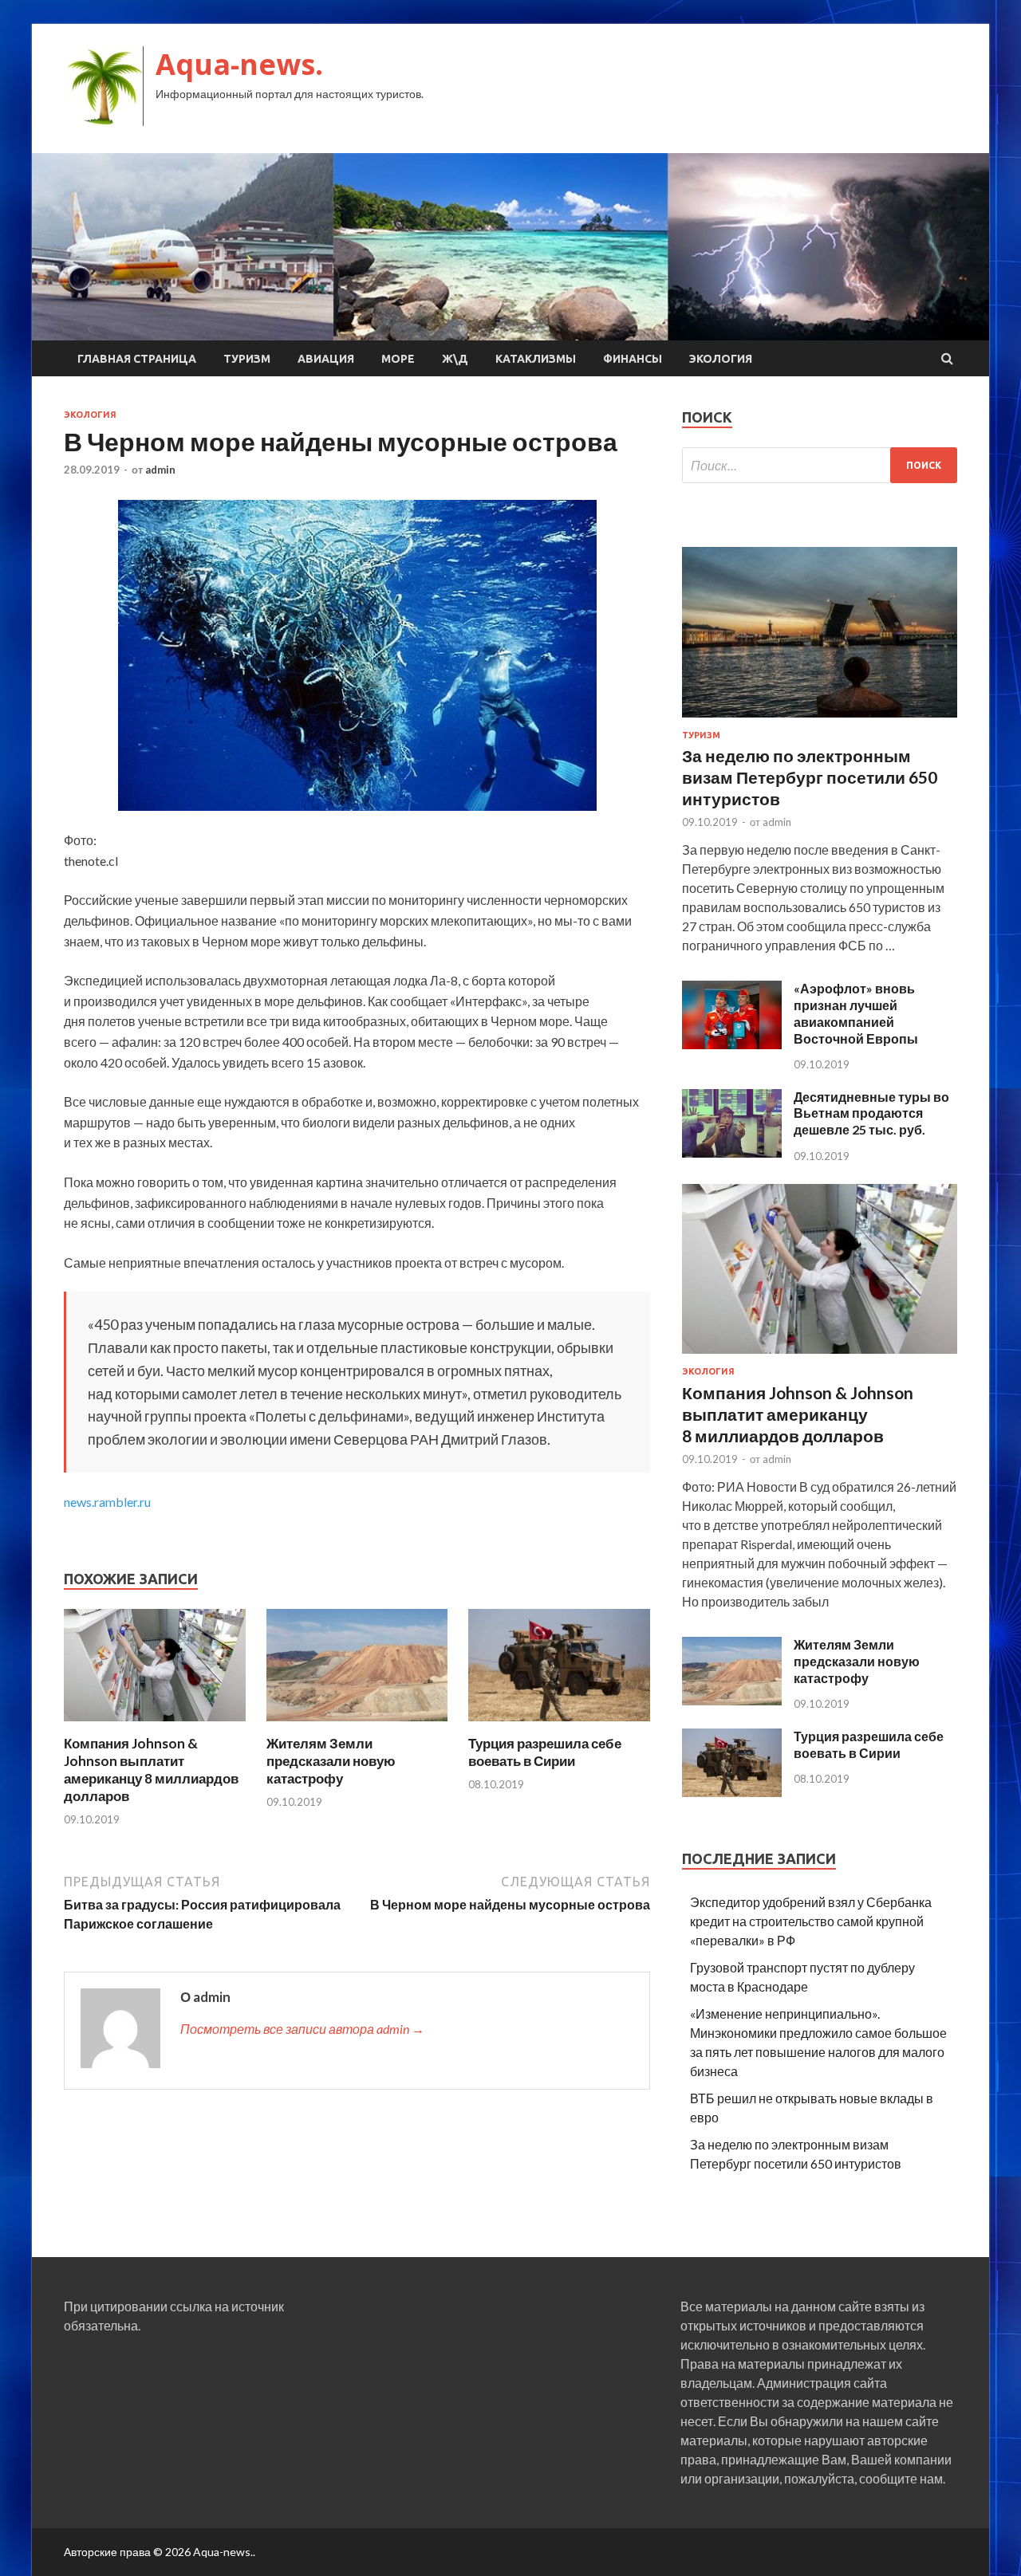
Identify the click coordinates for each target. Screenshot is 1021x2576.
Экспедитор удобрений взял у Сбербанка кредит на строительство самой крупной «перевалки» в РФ (811, 1921)
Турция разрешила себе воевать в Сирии (545, 1752)
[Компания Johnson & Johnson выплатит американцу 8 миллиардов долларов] (155, 1725)
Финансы (633, 359)
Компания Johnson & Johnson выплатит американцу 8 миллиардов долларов (151, 1770)
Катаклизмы (536, 359)
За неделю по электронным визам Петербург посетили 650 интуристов (810, 777)
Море (398, 359)
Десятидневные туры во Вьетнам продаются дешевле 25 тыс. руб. (871, 1113)
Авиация (326, 359)
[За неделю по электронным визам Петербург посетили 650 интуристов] (820, 720)
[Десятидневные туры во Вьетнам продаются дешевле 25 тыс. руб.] (732, 1152)
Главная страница (137, 359)
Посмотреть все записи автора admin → (302, 2029)
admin (160, 470)
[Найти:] (820, 465)
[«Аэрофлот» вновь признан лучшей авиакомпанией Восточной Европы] (732, 1044)
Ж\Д (455, 359)
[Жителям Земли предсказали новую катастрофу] (357, 1725)
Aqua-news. (239, 64)
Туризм (247, 359)
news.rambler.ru (107, 1502)
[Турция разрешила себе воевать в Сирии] (559, 1725)
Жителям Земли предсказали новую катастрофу (331, 1761)
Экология (721, 359)
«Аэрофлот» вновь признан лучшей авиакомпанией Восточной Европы (856, 1013)
